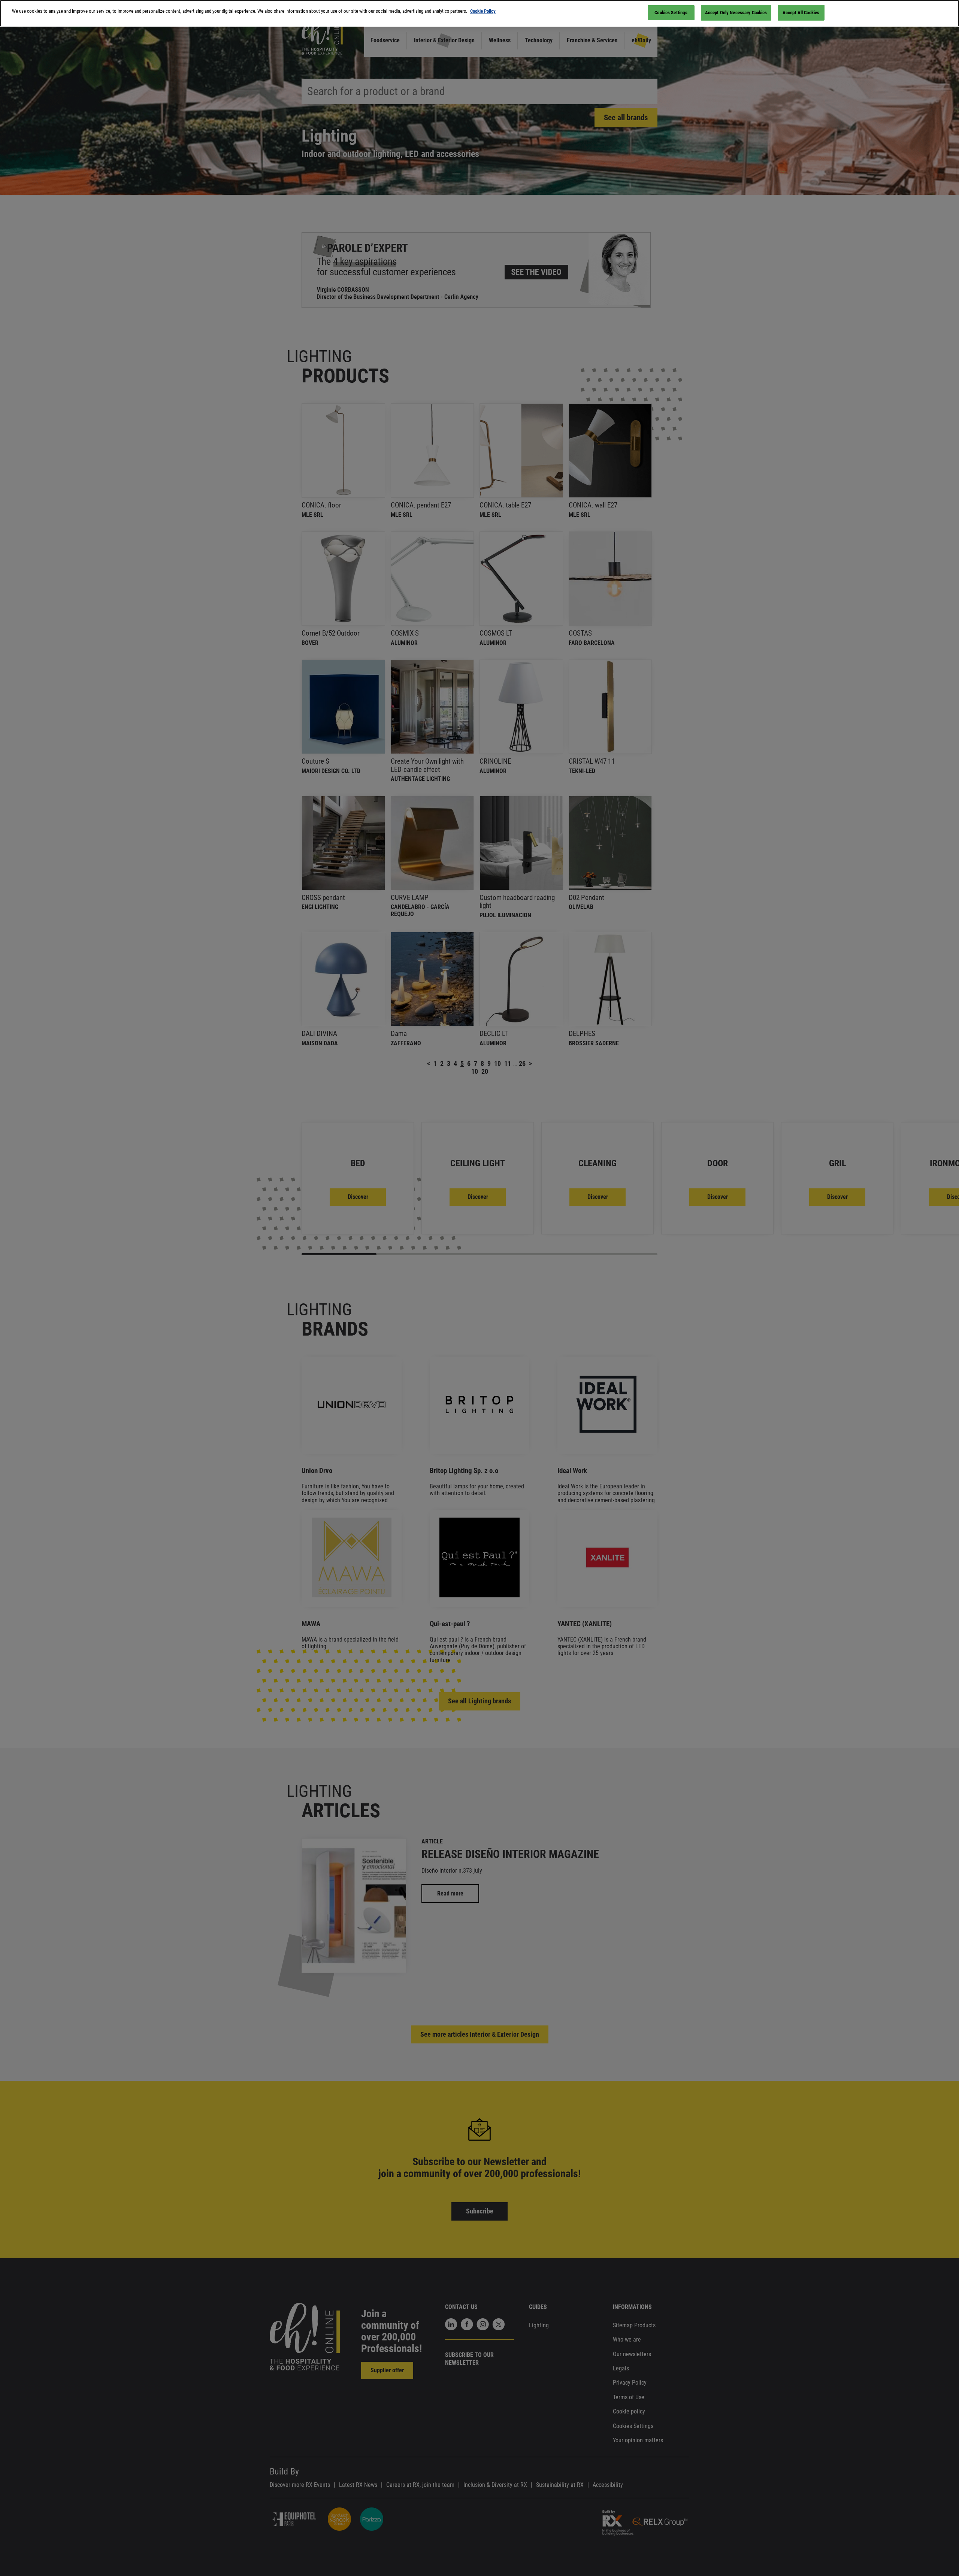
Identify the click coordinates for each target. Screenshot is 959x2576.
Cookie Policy (483, 11)
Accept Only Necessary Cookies (736, 13)
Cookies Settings (671, 13)
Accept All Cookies (801, 13)
